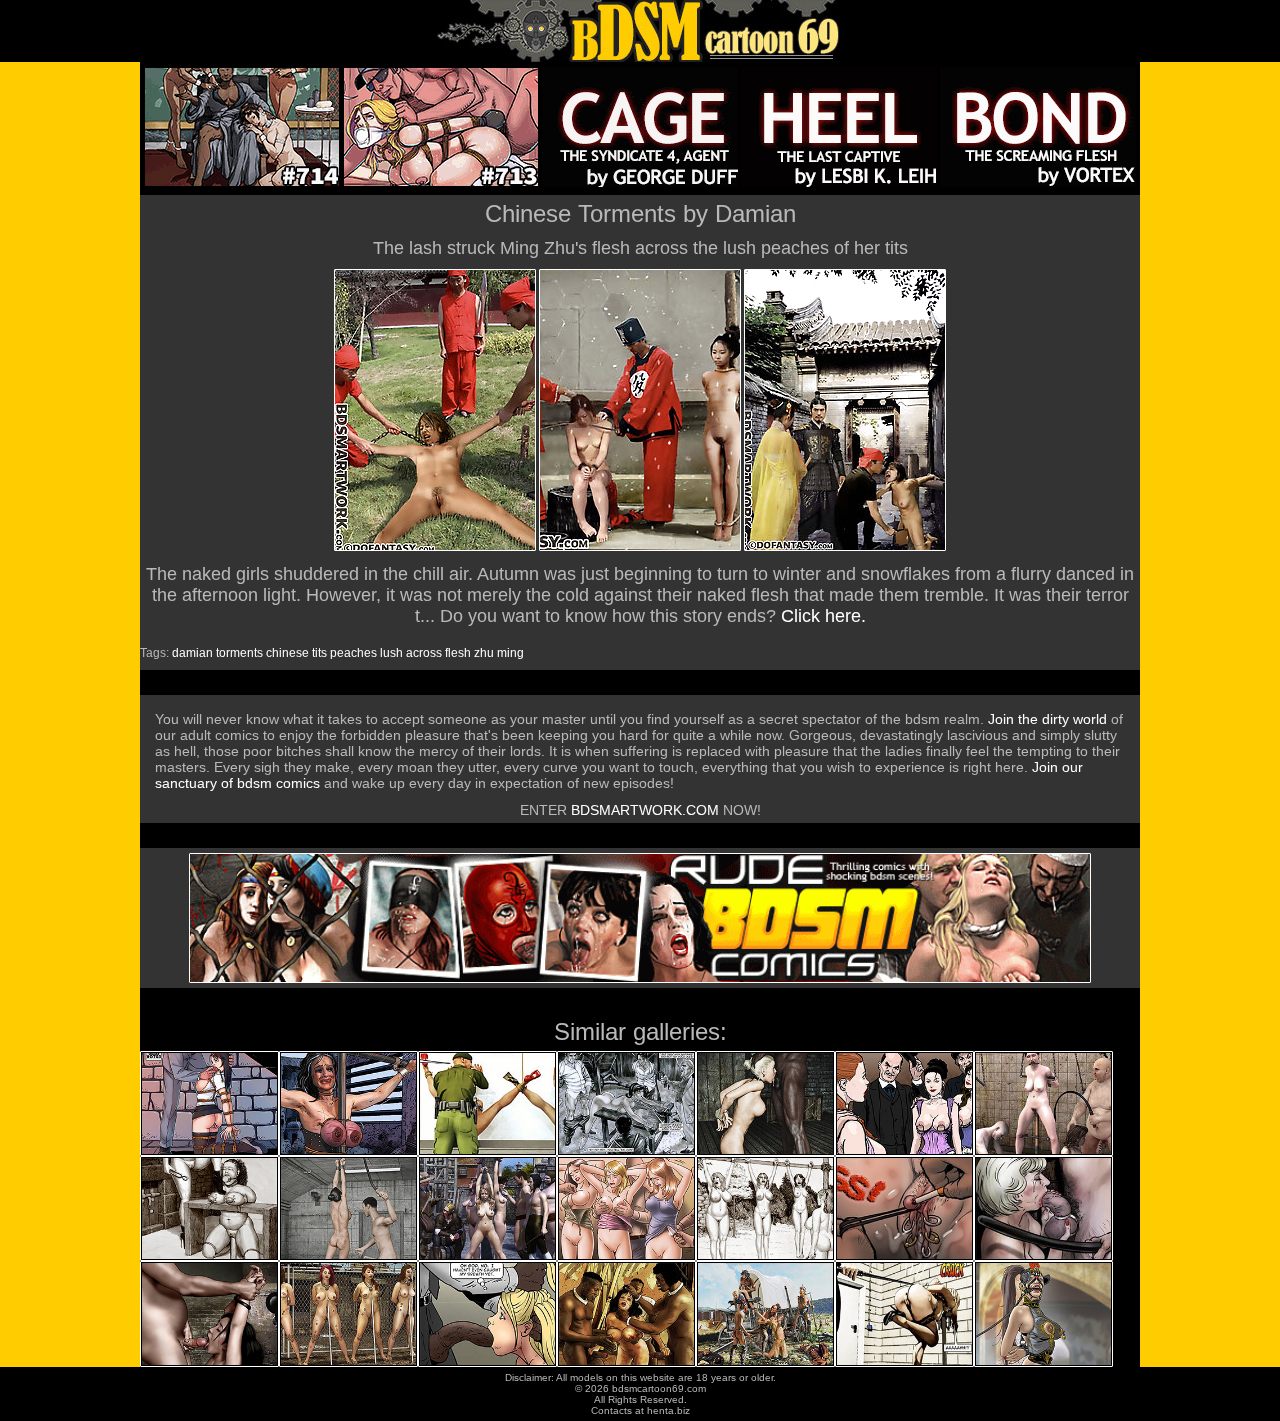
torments (239, 653)
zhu (484, 653)
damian (192, 653)
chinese (287, 653)
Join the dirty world (1047, 719)
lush (391, 653)
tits (319, 653)
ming (510, 653)
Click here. (823, 616)
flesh (458, 653)
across (424, 653)
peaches (353, 653)
